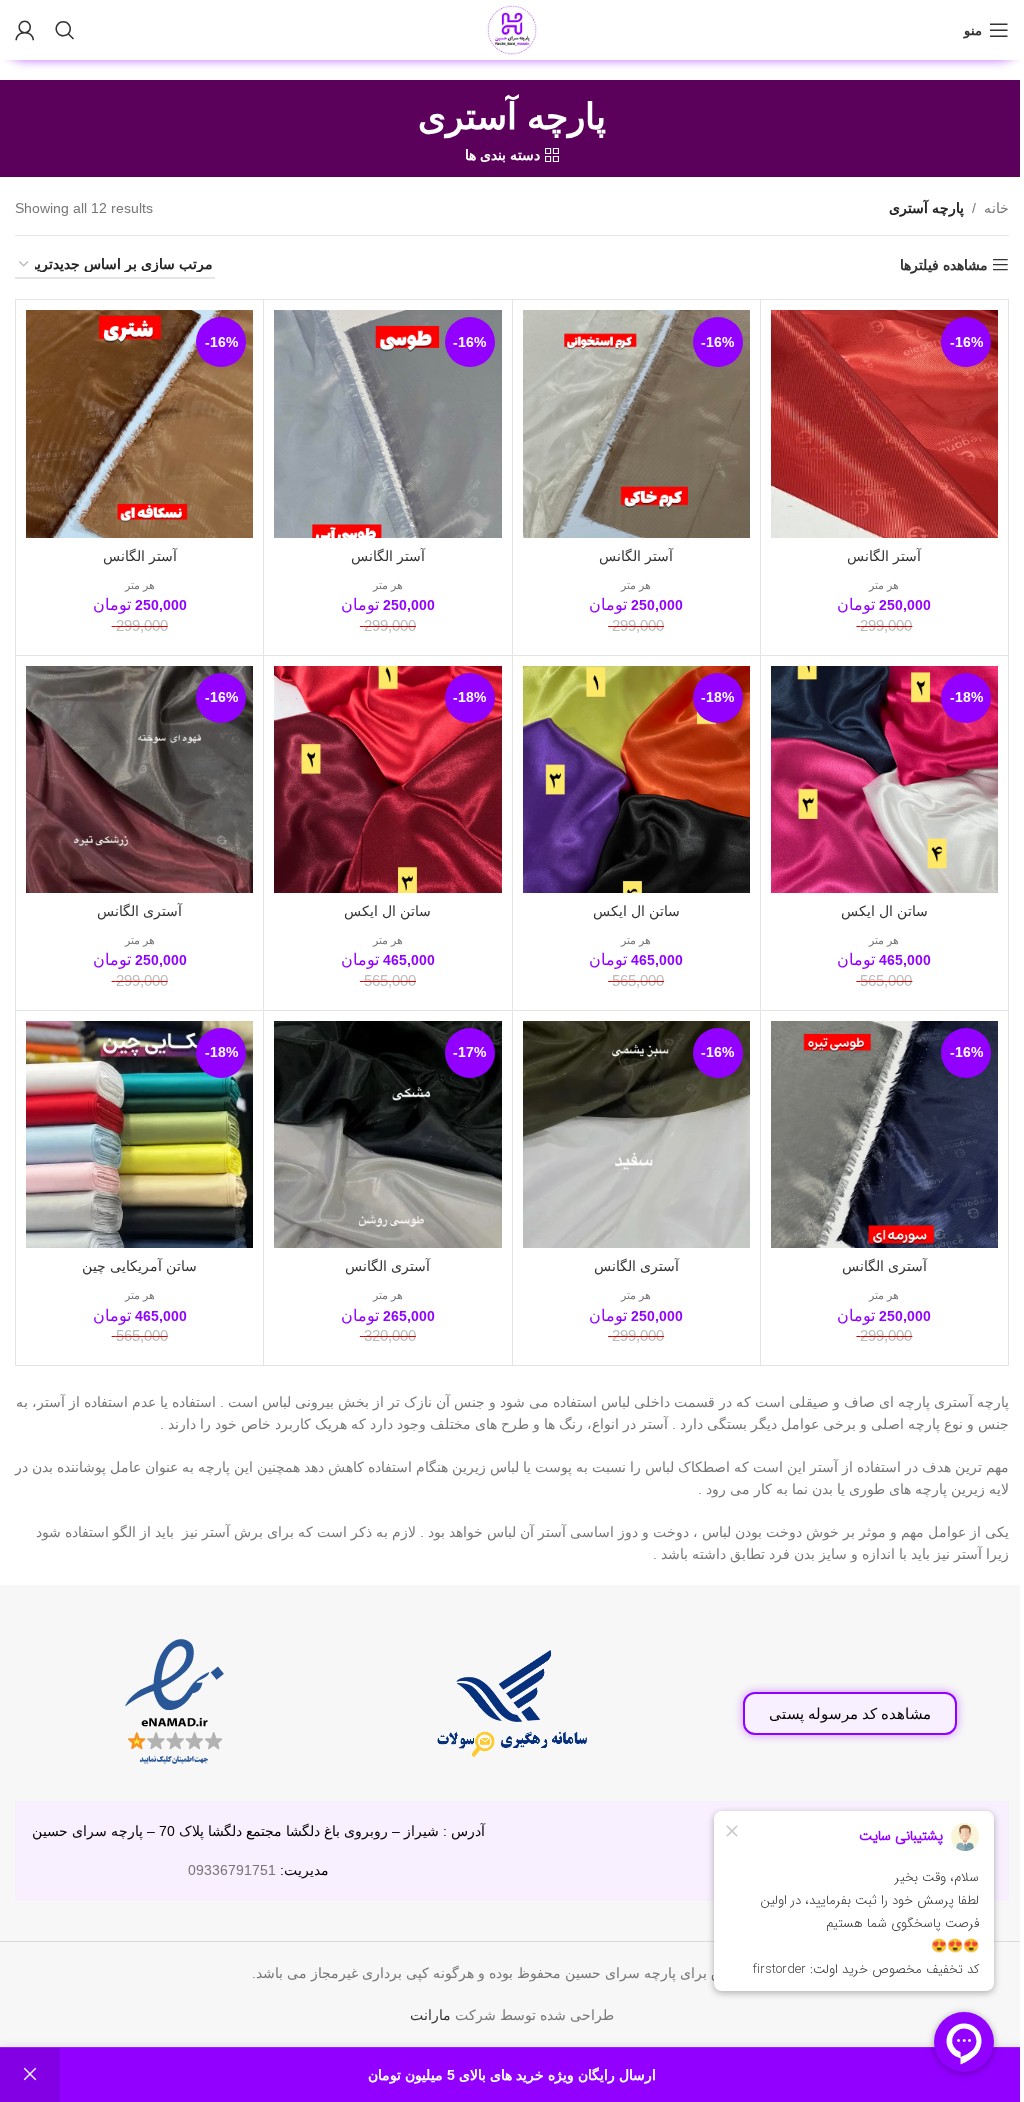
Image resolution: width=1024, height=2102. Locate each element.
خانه (996, 208)
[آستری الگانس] (139, 779)
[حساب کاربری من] (25, 30)
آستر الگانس (884, 556)
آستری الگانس (139, 911)
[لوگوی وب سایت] (512, 29)
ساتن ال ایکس (884, 911)
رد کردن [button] (30, 2075)
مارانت (430, 2015)
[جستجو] (65, 30)
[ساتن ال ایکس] (884, 779)
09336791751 (232, 1870)
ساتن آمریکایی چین (139, 1266)
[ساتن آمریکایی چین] (139, 1134)
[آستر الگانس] (884, 423)
